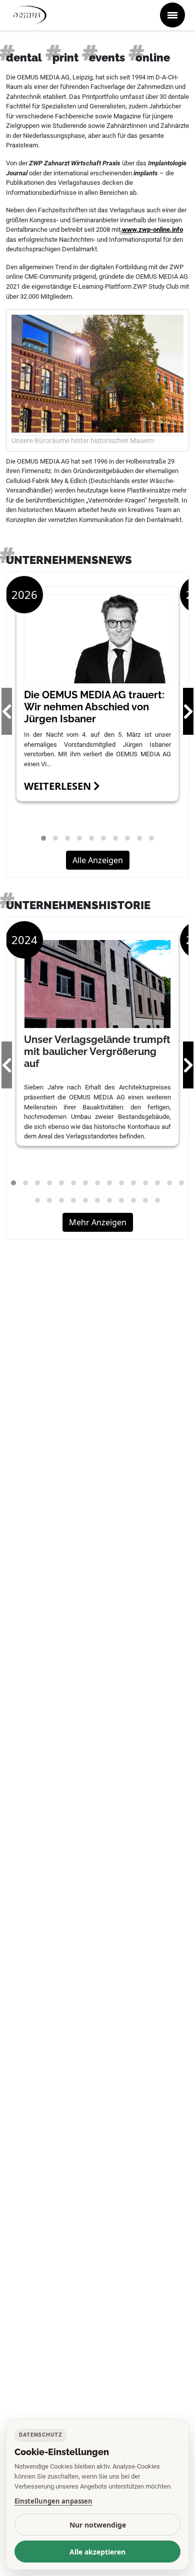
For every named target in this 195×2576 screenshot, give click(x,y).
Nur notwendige (98, 2525)
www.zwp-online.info (152, 230)
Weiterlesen (59, 786)
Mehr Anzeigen (98, 1222)
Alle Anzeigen (98, 860)
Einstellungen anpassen (53, 2501)
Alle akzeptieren (97, 2552)
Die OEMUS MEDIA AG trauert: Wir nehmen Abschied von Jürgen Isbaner (94, 707)
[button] (43, 838)
